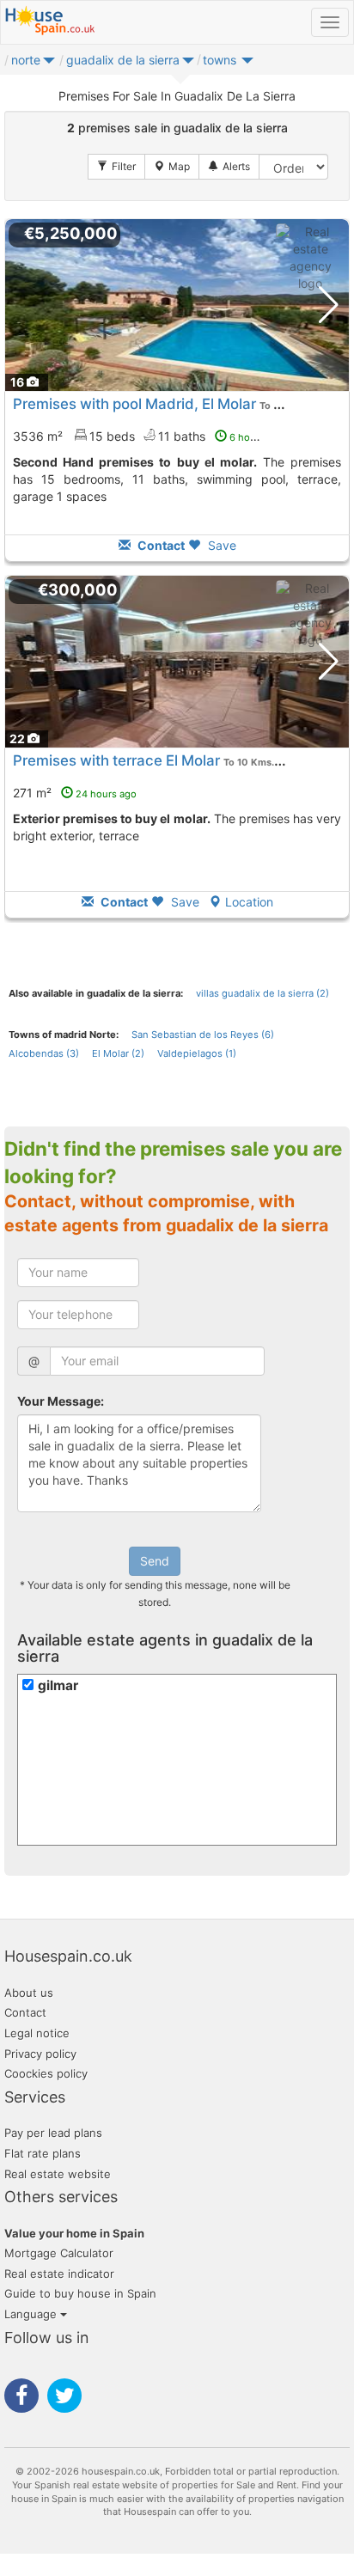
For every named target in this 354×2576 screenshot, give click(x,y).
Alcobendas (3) (44, 1053)
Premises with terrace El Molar (116, 760)
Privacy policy (40, 2054)
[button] (49, 64)
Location (249, 902)
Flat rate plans (43, 2153)
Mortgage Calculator (59, 2253)
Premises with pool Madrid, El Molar (134, 404)
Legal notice (37, 2033)
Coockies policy (46, 2073)
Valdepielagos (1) (197, 1053)
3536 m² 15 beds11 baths (144, 436)
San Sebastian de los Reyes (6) (203, 1035)
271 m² (75, 793)
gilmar (58, 1685)
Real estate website (58, 2174)
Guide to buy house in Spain (80, 2293)
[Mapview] (172, 167)
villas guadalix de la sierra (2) (262, 993)
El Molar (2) (118, 1053)
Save (220, 545)
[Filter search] (116, 167)
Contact (25, 2012)
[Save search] (229, 167)
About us (29, 1993)
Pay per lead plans (53, 2133)
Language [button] (32, 2314)
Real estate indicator (59, 2274)
